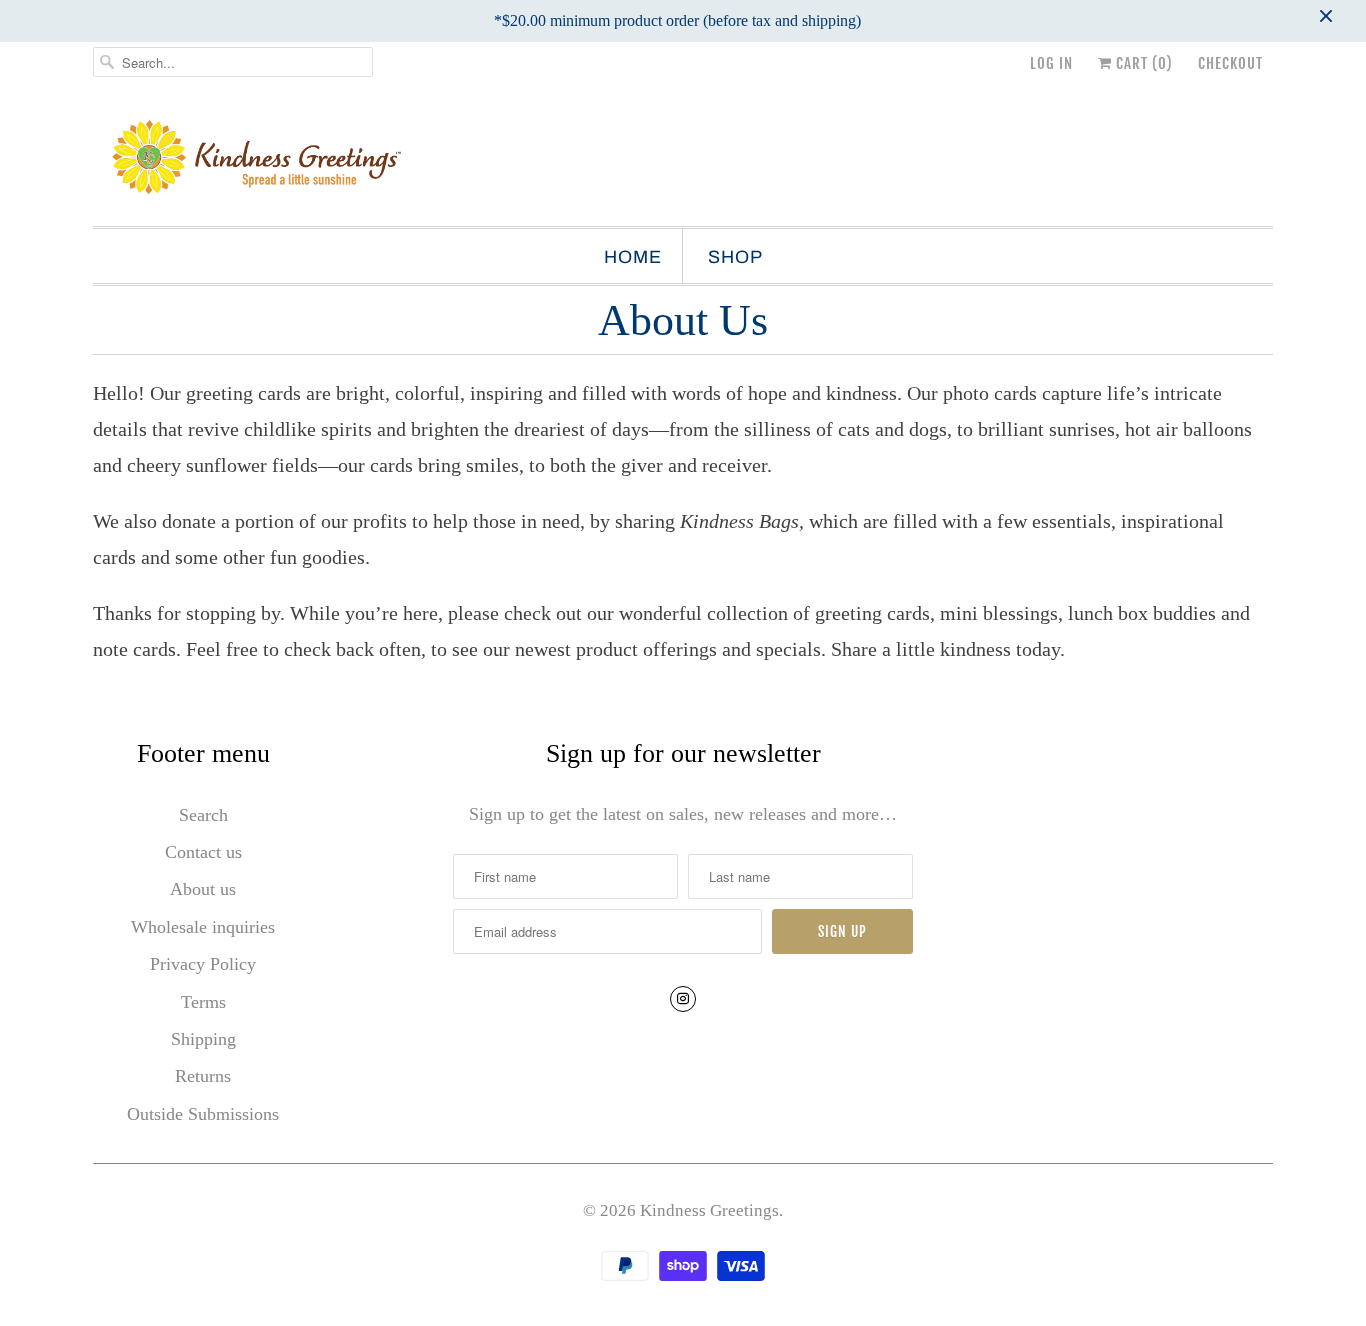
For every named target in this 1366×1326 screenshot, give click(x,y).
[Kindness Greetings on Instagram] (683, 999)
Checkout (1230, 63)
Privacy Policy (203, 964)
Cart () (1142, 63)
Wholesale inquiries (203, 927)
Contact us (203, 852)
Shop (735, 257)
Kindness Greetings (709, 1210)
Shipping (203, 1039)
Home (633, 257)
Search (203, 815)
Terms (203, 1002)
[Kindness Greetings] (683, 159)
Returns (203, 1076)
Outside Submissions (203, 1114)
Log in (1051, 63)
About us (203, 889)
